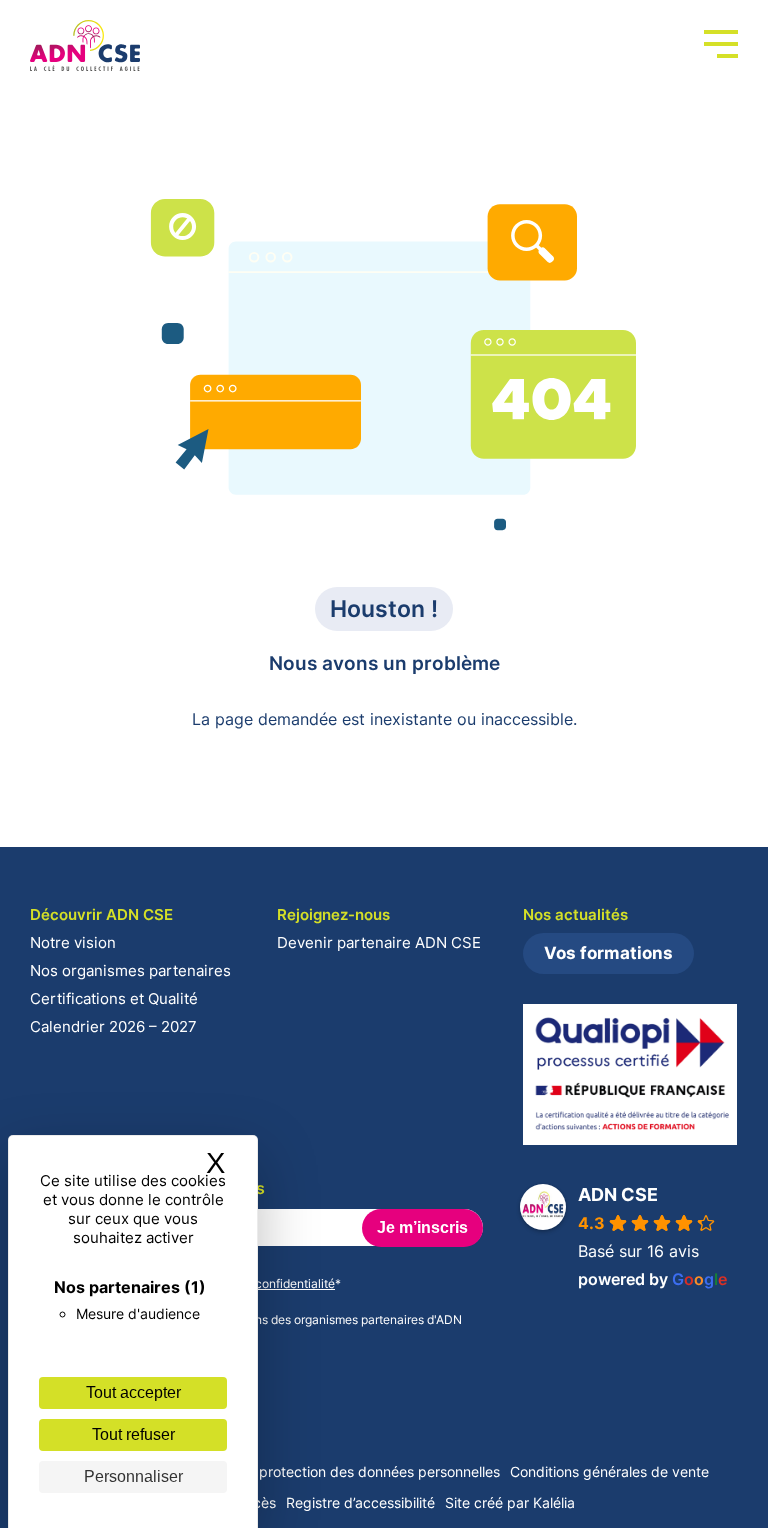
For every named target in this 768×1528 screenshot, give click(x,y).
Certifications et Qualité (114, 998)
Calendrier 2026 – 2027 (113, 1026)
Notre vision (73, 942)
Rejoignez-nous (333, 914)
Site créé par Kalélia (510, 1502)
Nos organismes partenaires (130, 970)
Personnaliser (133, 1476)
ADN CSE (618, 1194)
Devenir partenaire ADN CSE (379, 942)
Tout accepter (133, 1392)
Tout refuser (133, 1434)
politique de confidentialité (261, 1283)
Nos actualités (575, 914)
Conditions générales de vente (609, 1471)
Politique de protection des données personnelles (339, 1471)
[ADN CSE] (85, 46)
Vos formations (608, 953)
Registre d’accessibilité (360, 1502)
